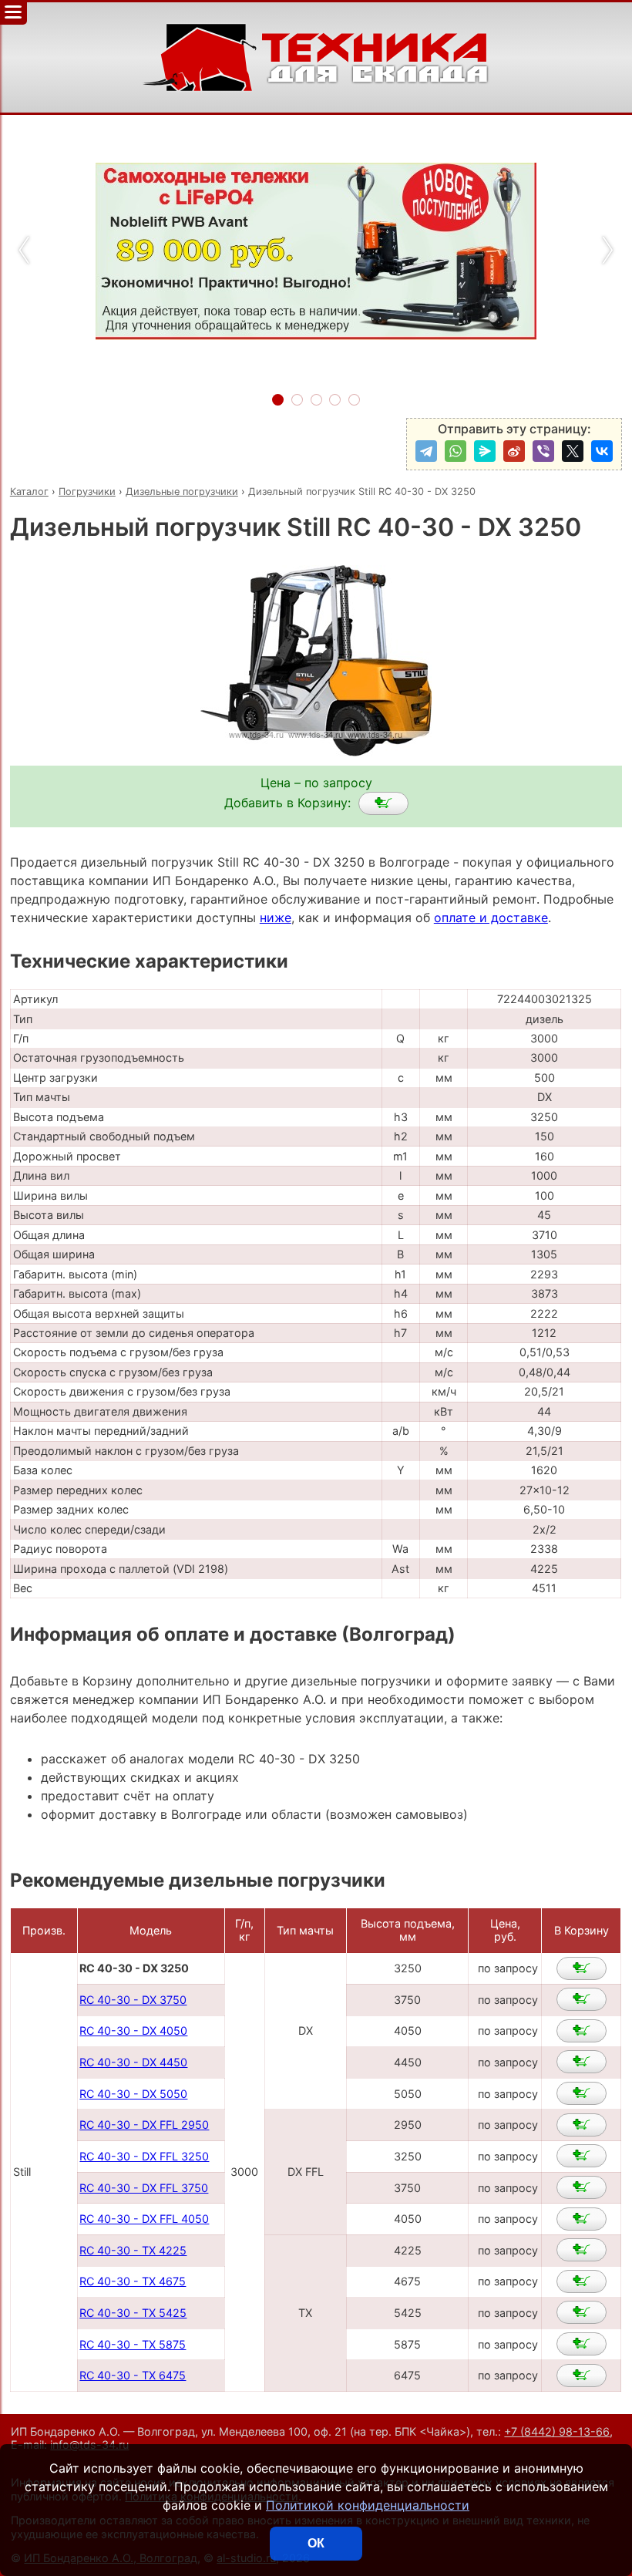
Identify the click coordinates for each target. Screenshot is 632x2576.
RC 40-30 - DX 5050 (133, 2094)
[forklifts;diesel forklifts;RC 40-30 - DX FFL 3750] (582, 2187)
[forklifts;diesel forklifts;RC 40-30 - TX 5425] (582, 2312)
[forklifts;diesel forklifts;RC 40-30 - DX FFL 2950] (582, 2125)
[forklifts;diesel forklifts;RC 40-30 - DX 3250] (383, 803)
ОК (316, 2543)
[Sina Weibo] (514, 451)
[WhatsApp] (456, 451)
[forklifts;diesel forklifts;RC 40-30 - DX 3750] (582, 1999)
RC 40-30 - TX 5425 (133, 2313)
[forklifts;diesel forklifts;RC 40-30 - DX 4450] (582, 2062)
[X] (573, 451)
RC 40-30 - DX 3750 (133, 2000)
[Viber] (543, 451)
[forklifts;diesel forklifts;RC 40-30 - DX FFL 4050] (582, 2219)
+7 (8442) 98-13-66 (557, 2431)
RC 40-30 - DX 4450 (133, 2062)
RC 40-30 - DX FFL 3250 (144, 2156)
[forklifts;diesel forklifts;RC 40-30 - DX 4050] (582, 2031)
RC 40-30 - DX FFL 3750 (144, 2188)
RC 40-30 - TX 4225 (133, 2250)
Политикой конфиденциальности (368, 2505)
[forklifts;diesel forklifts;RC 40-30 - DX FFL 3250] (582, 2156)
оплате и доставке (491, 918)
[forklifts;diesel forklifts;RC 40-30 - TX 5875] (582, 2344)
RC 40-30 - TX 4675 (133, 2281)
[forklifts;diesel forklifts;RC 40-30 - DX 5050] (582, 2093)
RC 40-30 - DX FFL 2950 (144, 2125)
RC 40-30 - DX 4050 (133, 2030)
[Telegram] (426, 451)
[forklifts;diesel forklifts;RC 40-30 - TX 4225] (582, 2250)
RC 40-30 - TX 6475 (133, 2375)
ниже (276, 918)
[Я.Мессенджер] (485, 451)
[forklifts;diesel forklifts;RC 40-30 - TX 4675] (582, 2281)
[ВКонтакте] (602, 451)
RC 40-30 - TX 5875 (133, 2344)
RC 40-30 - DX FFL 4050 (144, 2219)
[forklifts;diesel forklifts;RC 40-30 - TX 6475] (582, 2376)
